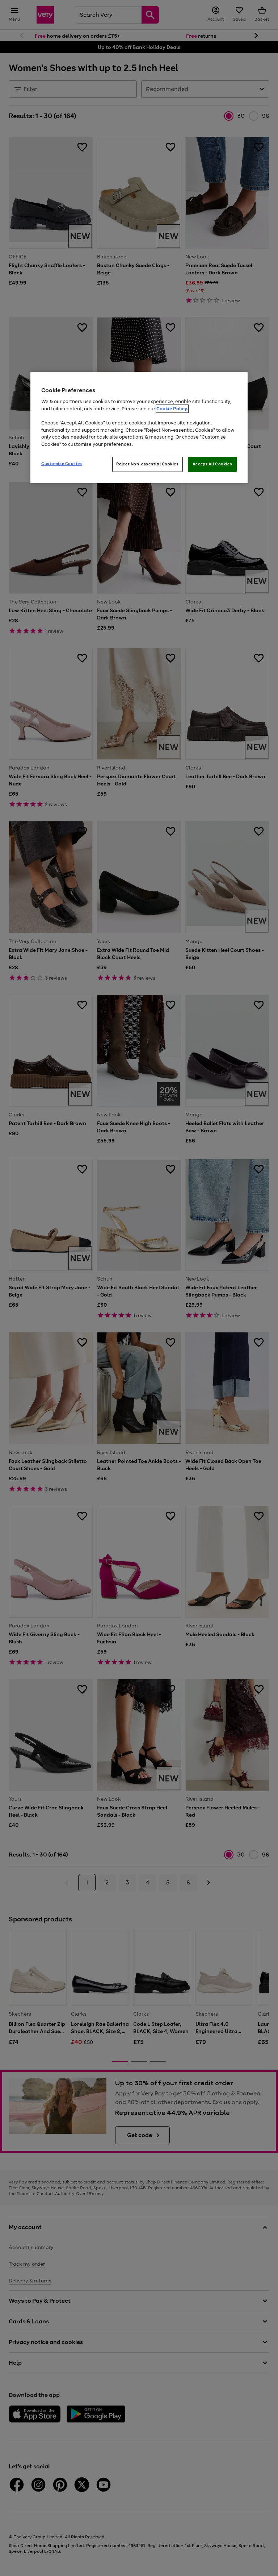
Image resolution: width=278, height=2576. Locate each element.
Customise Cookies (62, 464)
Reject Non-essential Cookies (148, 464)
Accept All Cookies (212, 464)
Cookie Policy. (172, 409)
